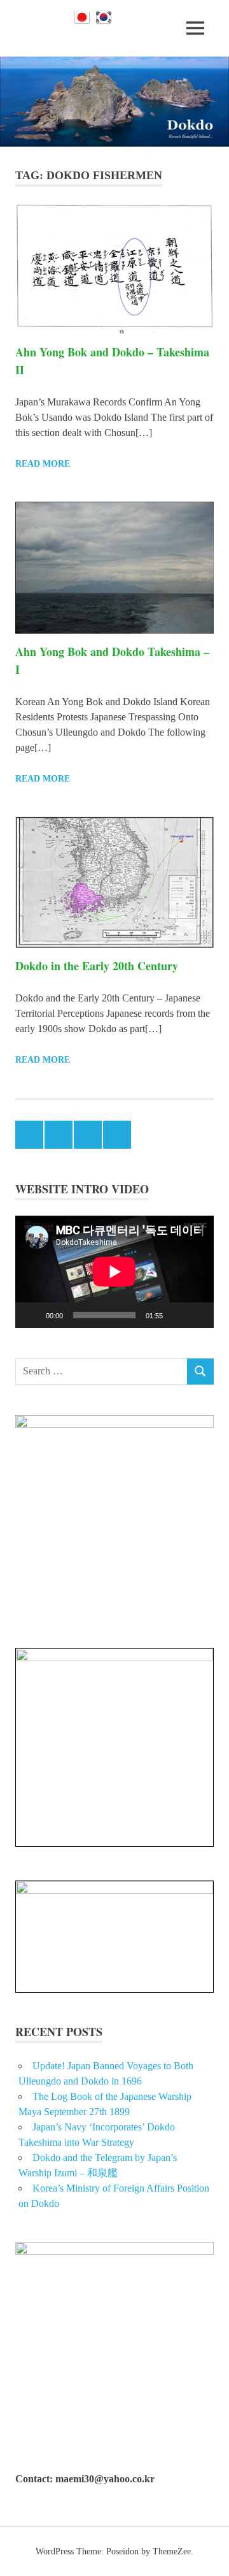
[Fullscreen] (197, 1315)
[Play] (32, 1315)
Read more (43, 464)
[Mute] (177, 1315)
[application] (114, 1272)
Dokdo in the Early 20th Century (97, 966)
